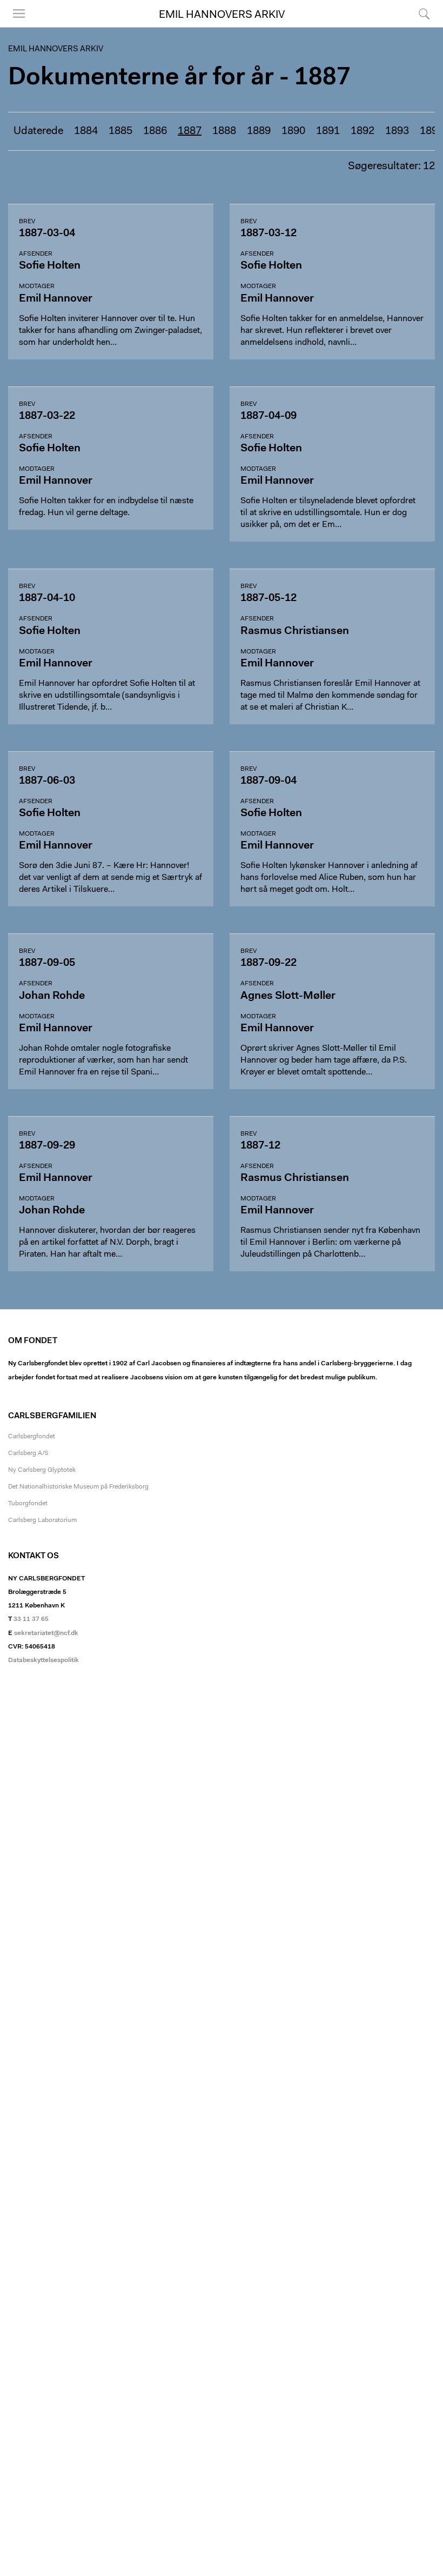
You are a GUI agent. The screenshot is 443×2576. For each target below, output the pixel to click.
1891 (328, 131)
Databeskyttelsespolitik (43, 1660)
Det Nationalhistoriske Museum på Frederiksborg (78, 1487)
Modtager (37, 286)
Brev (27, 222)
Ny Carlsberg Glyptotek (42, 1470)
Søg (417, 27)
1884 (86, 131)
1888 (224, 131)
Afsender (36, 254)
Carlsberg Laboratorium (42, 1520)
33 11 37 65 (31, 1619)
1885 (120, 131)
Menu (15, 27)
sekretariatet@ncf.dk (46, 1633)
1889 (259, 131)
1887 (190, 131)
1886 (155, 131)
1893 (397, 131)
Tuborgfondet (28, 1504)
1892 (363, 131)
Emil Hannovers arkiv (222, 15)
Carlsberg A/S (28, 1453)
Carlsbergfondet (32, 1437)
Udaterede (38, 131)
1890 (293, 131)
